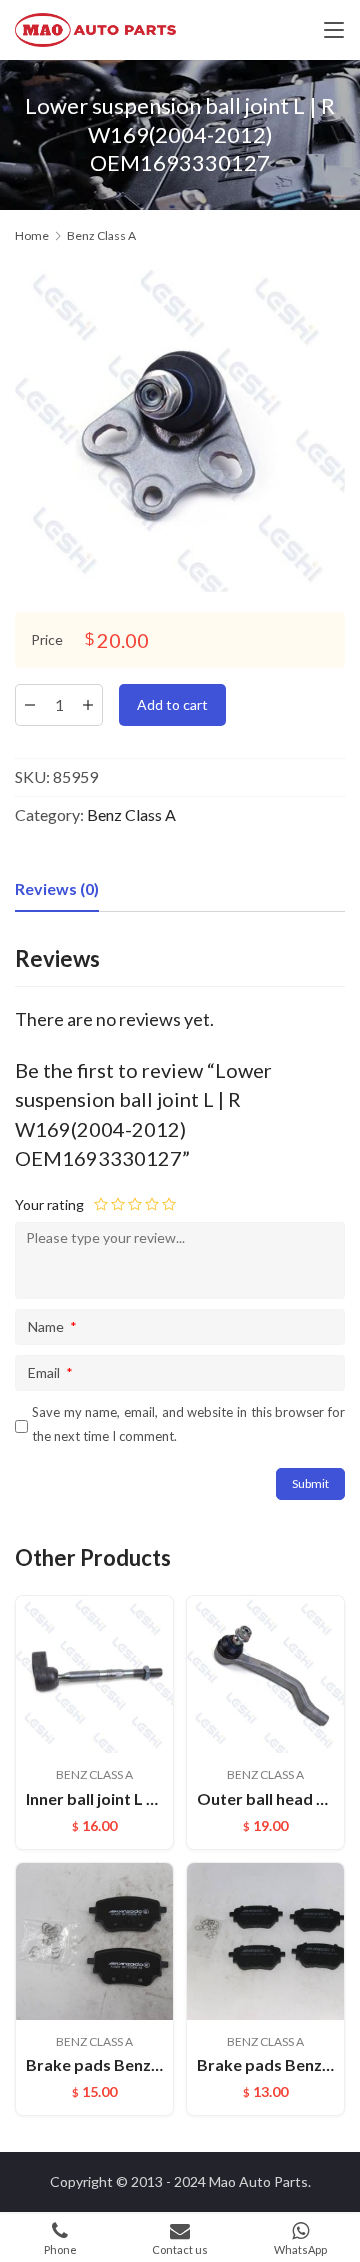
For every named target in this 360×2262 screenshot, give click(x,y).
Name (52, 1326)
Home (32, 235)
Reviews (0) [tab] (57, 888)
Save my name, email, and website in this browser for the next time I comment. (188, 1423)
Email (50, 1372)
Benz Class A (131, 814)
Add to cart (172, 704)
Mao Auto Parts (258, 2181)
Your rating (49, 1204)
